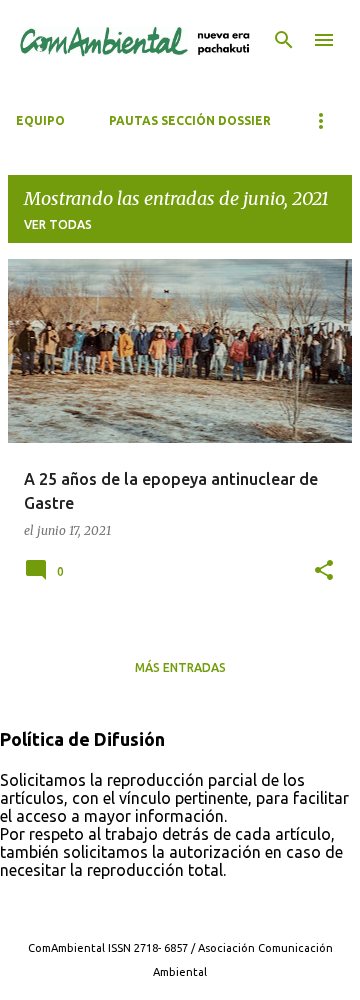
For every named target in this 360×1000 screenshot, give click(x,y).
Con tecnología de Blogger (192, 907)
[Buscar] (284, 40)
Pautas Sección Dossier (190, 120)
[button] (324, 571)
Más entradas (180, 667)
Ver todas (58, 224)
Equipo (40, 120)
